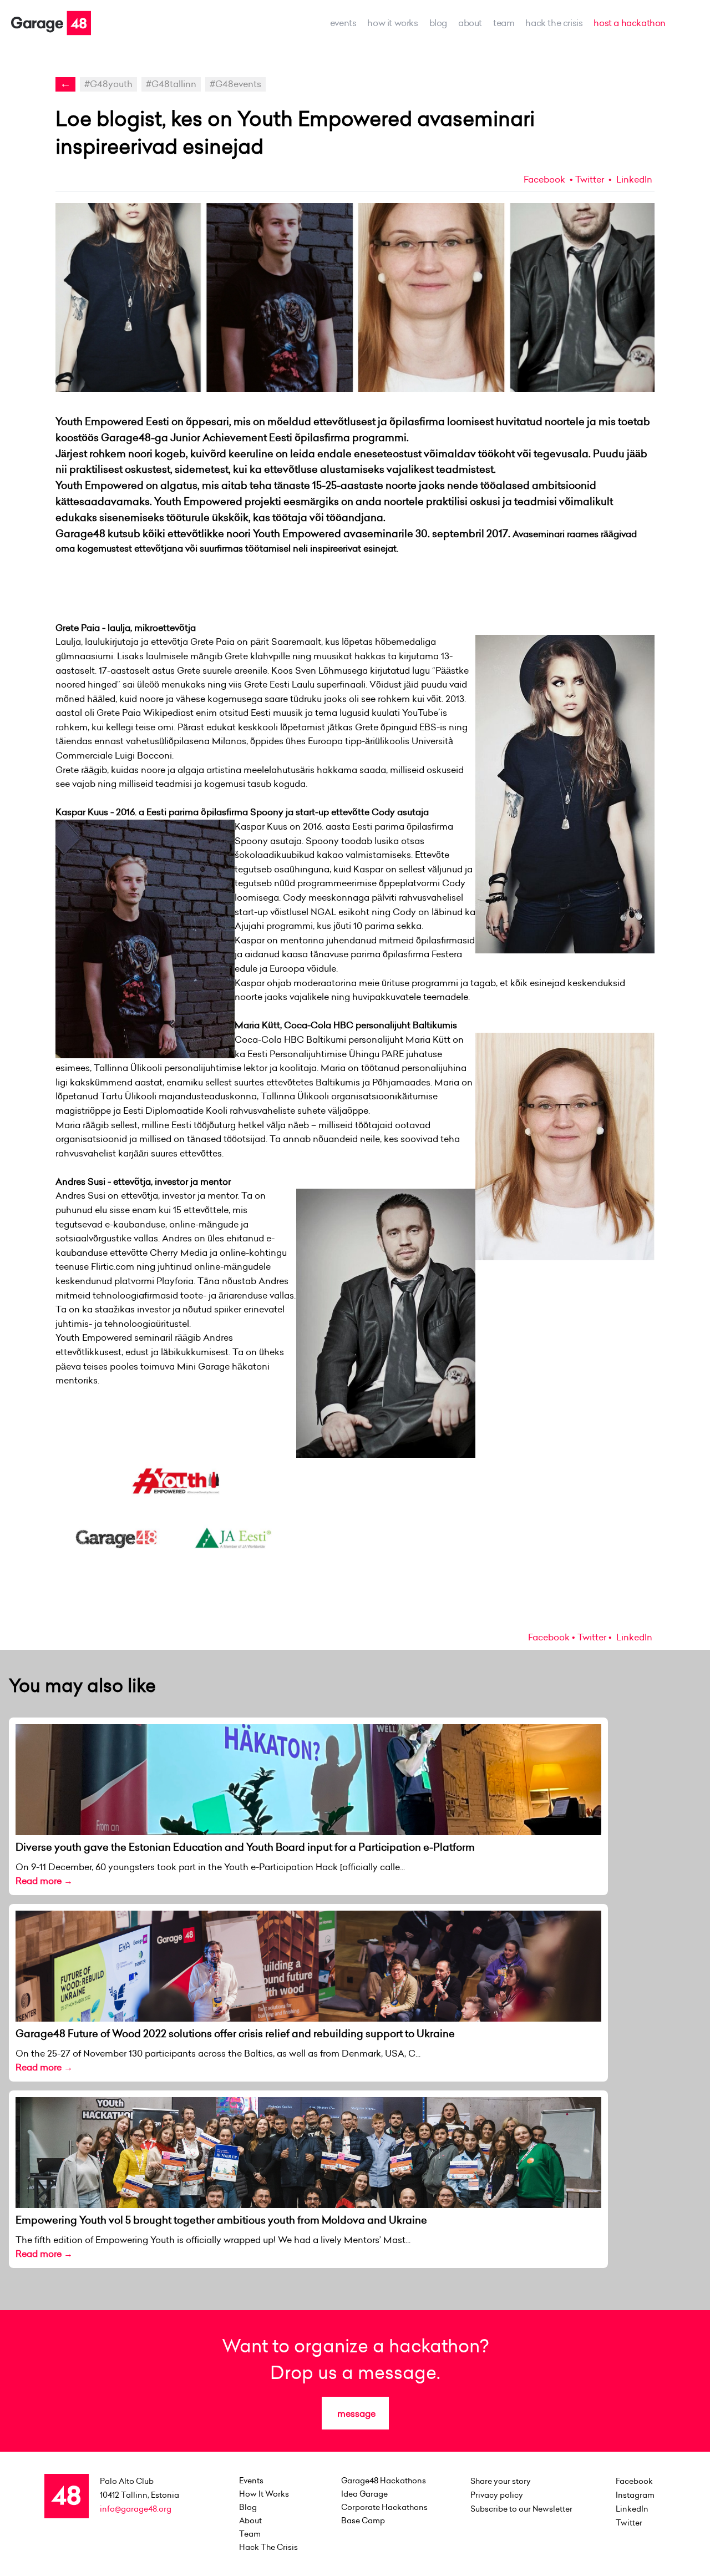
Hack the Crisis (554, 23)
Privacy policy (497, 2495)
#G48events (235, 84)
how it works (392, 23)
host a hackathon (630, 23)
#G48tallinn (171, 84)
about (470, 23)
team (504, 23)
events (343, 23)
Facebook (544, 179)
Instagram (635, 2495)
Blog (438, 23)
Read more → (44, 1881)
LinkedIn (633, 179)
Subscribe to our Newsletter (521, 2509)
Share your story (501, 2481)
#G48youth (108, 84)
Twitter (590, 179)
